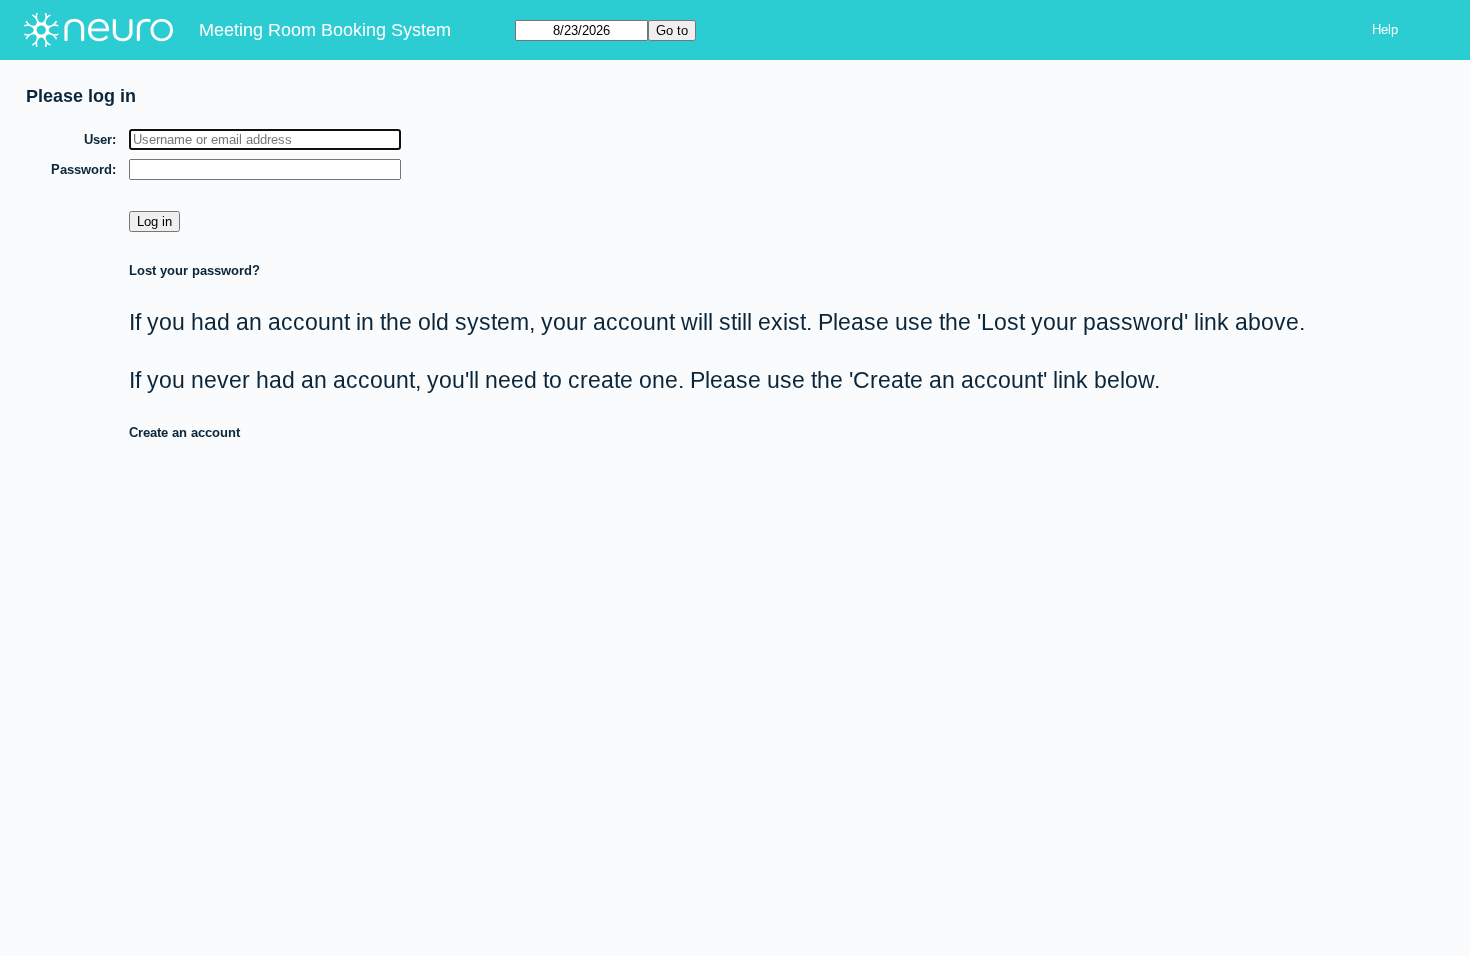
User (98, 139)
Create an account (184, 432)
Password (81, 169)
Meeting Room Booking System (325, 30)
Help (1385, 29)
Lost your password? (194, 270)
